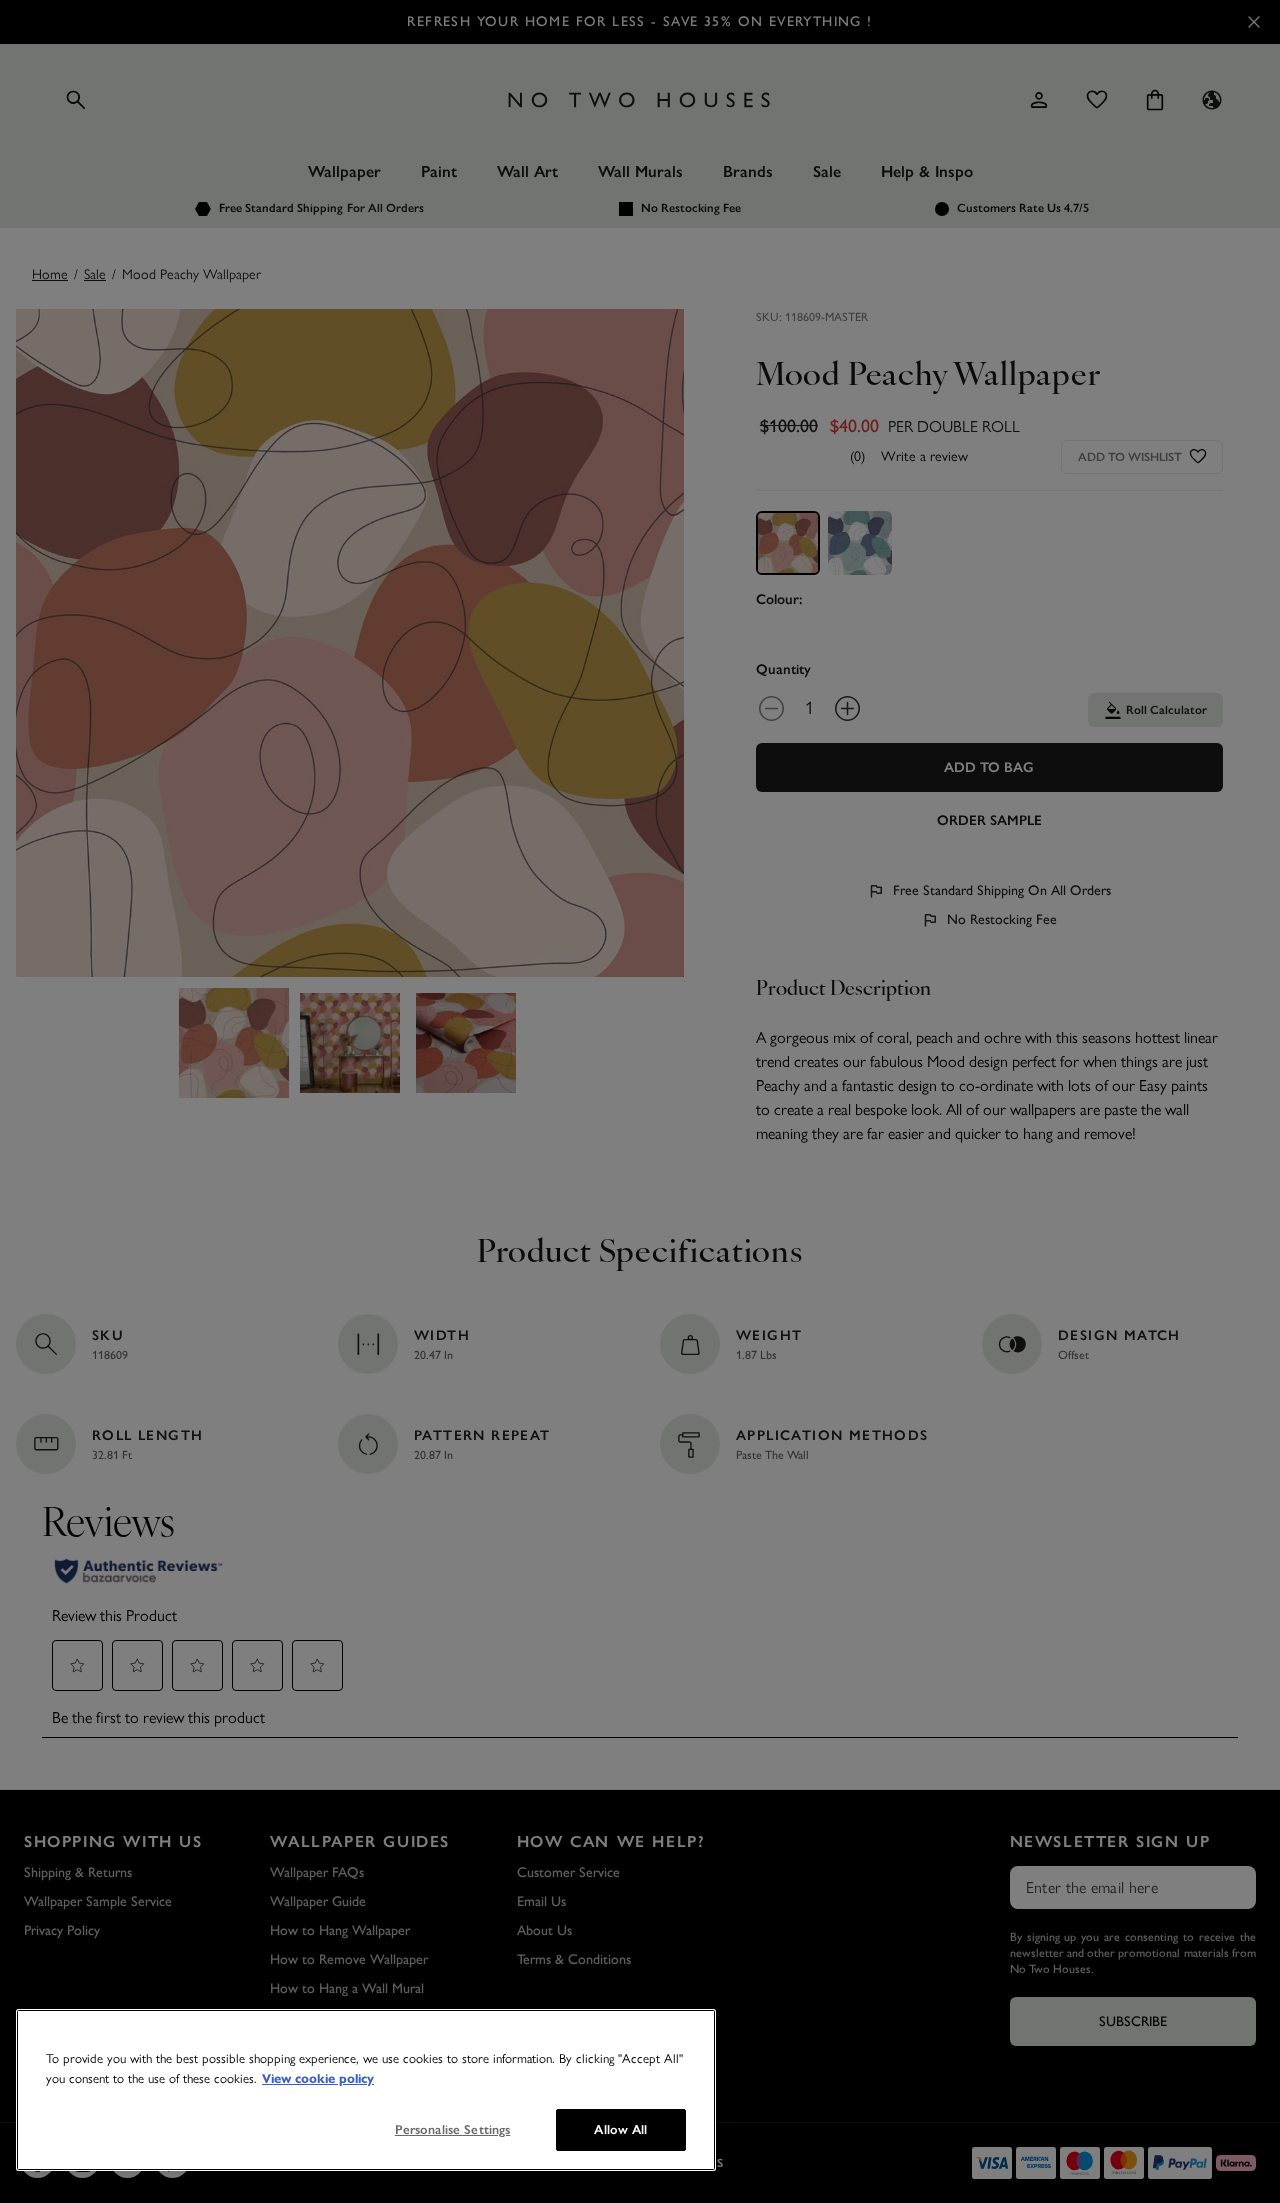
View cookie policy (318, 2079)
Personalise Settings (453, 2129)
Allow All (620, 2129)
